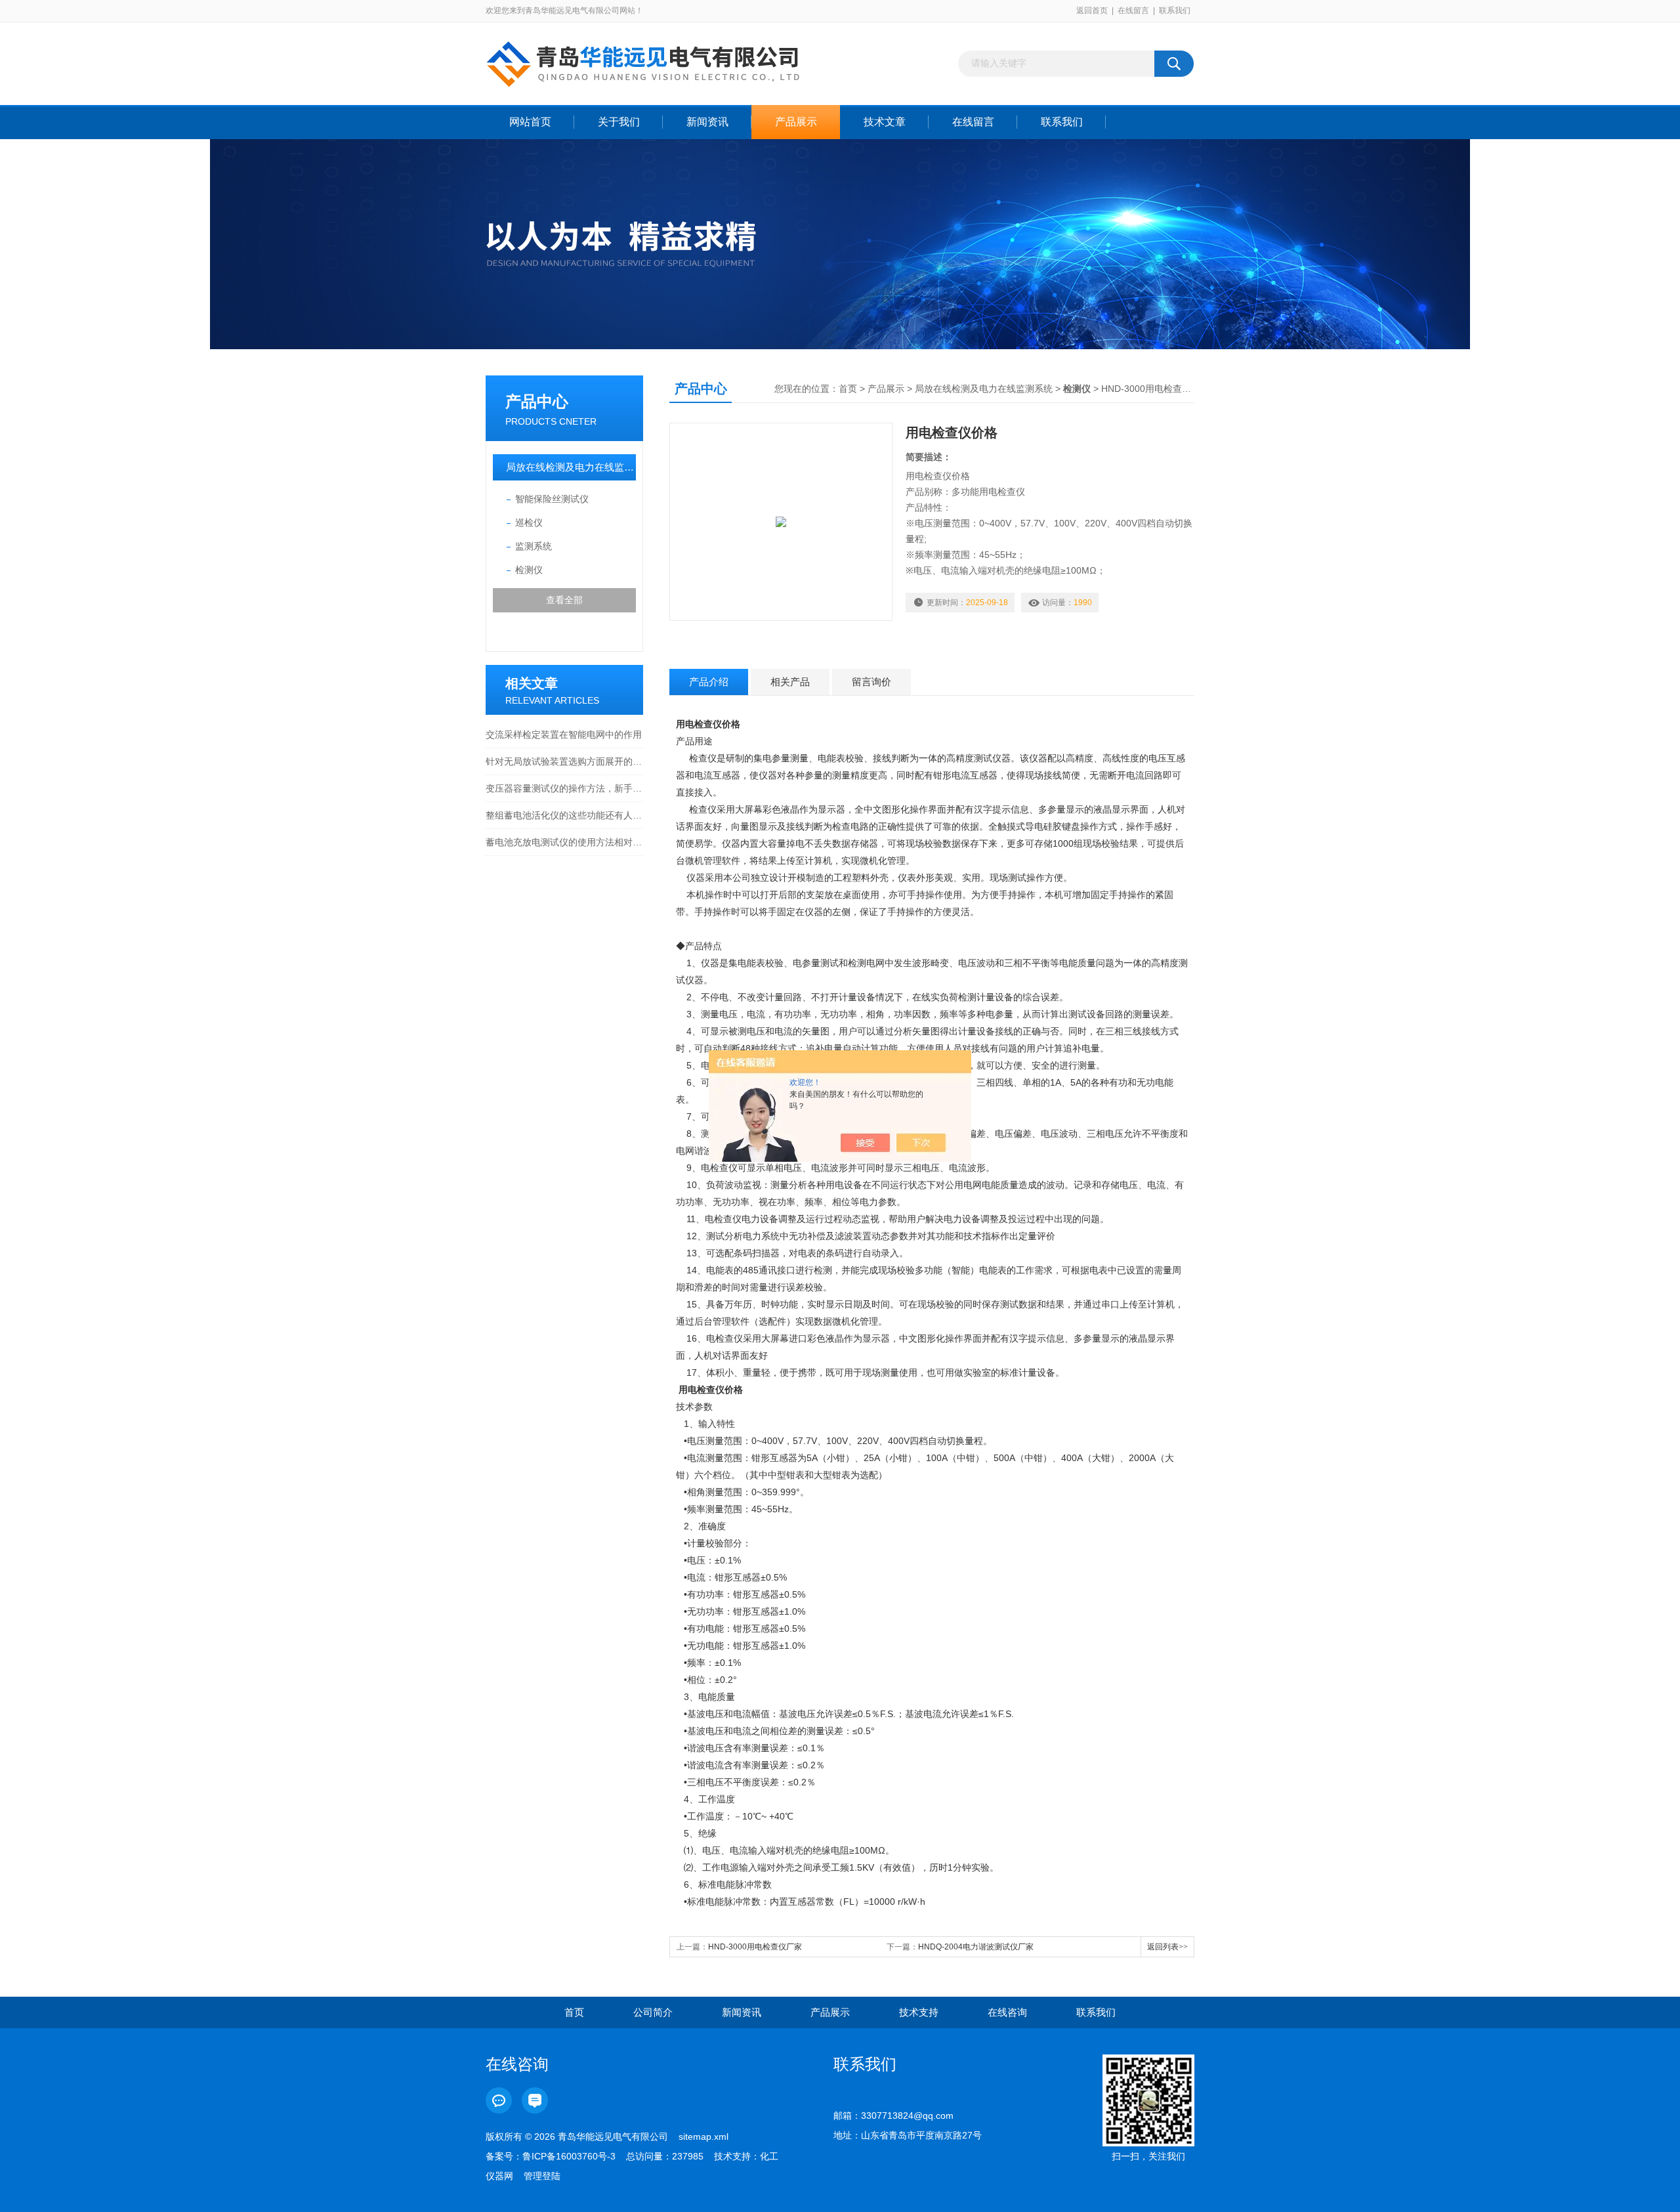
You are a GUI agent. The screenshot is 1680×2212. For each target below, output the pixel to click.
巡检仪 (529, 522)
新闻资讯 (707, 122)
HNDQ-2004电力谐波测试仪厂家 (976, 1947)
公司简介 (653, 2012)
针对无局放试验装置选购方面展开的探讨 (564, 761)
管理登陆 (542, 2176)
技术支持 (919, 2012)
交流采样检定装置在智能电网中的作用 (564, 734)
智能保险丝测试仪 (552, 499)
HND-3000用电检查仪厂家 (755, 1947)
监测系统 (534, 546)
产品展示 (796, 122)
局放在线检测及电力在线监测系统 (571, 467)
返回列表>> (1167, 1947)
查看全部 (564, 600)
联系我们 (1175, 11)
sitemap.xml (703, 2137)
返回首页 (1092, 11)
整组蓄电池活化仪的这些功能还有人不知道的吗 (564, 815)
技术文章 (885, 122)
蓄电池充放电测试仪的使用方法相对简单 (564, 842)
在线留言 (1133, 11)
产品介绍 (709, 682)
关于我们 (619, 122)
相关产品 (790, 682)
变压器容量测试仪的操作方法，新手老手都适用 (564, 788)
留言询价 (871, 682)
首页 (848, 389)
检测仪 (529, 570)
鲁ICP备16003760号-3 (569, 2156)
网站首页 (530, 122)
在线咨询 (1007, 2012)
